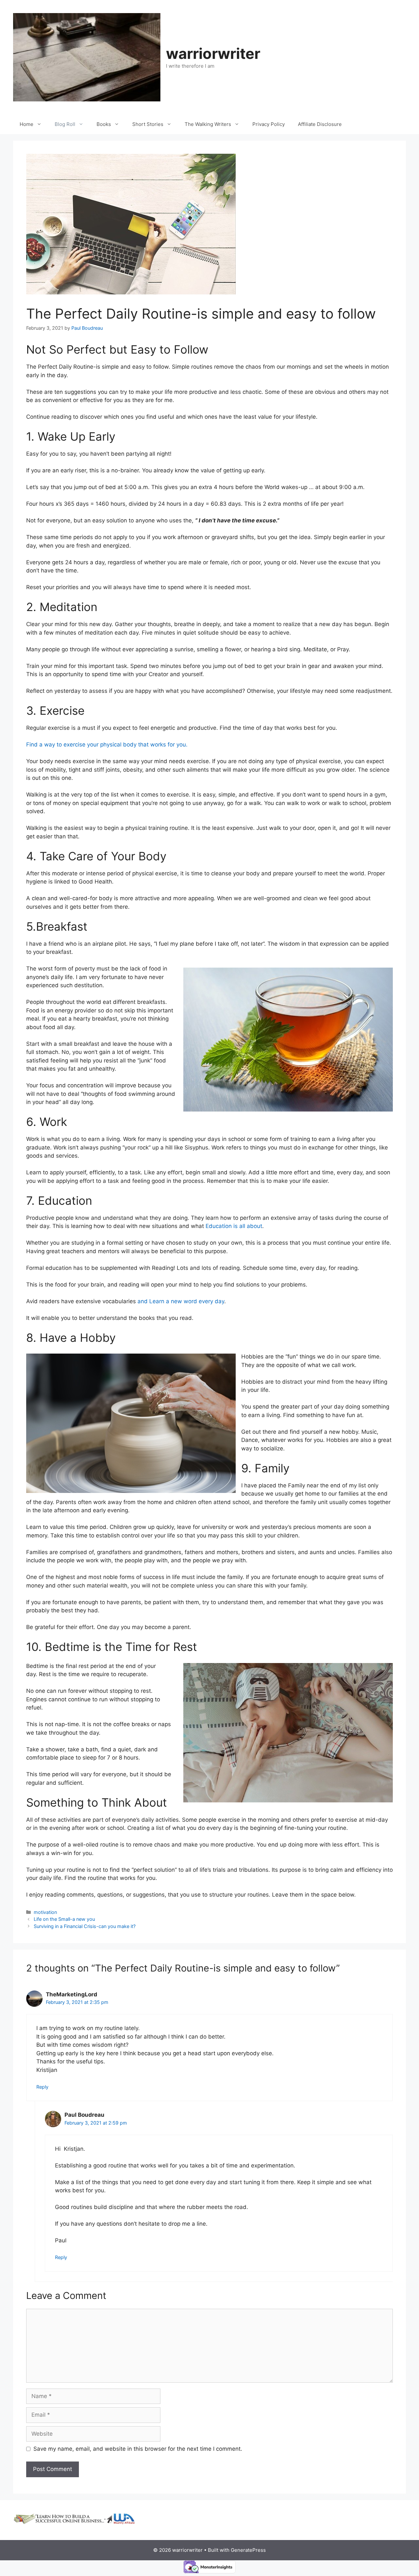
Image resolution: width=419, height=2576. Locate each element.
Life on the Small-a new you (64, 1919)
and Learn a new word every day (180, 1301)
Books (104, 124)
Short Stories (148, 124)
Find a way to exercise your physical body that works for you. (107, 745)
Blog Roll (65, 124)
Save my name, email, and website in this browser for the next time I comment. (138, 2449)
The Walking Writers (208, 124)
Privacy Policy (269, 124)
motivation (45, 1912)
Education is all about (234, 1226)
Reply (42, 2087)
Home (27, 124)
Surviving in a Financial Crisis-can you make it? (85, 1926)
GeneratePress (248, 2550)
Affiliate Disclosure (320, 124)
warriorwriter (213, 53)
